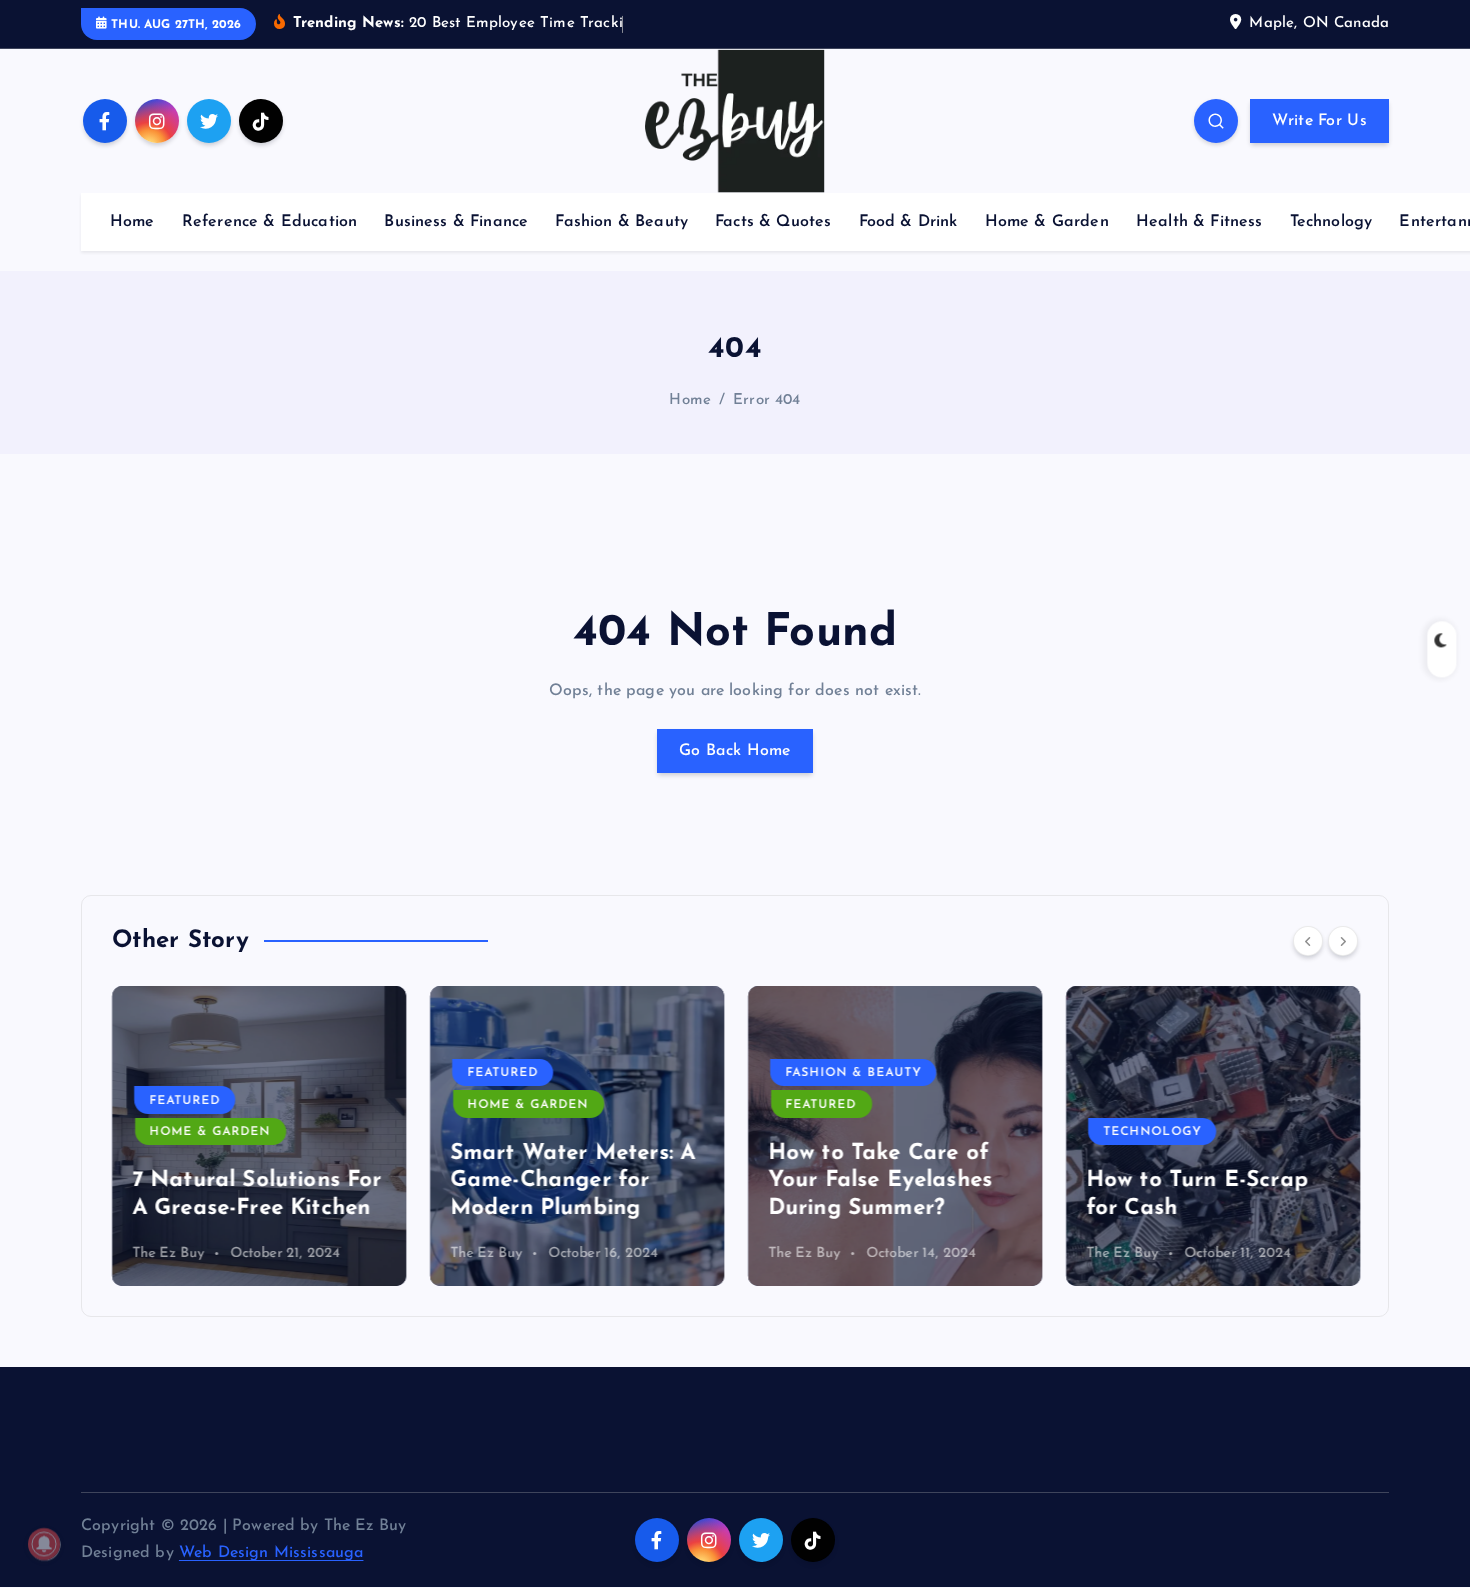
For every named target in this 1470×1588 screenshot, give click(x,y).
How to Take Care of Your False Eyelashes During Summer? (880, 1181)
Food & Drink (908, 222)
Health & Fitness (1199, 222)
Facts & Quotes (773, 222)
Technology (1331, 222)
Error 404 (766, 400)
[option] (259, 1136)
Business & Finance (456, 222)
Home (132, 222)
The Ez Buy (168, 1253)
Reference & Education (269, 222)
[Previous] (1308, 941)
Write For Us (1319, 121)
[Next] (1343, 941)
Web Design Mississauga (271, 1553)
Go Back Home (735, 751)
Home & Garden (1047, 222)
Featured (184, 1101)
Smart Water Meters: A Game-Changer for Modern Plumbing (572, 1181)
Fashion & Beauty (621, 222)
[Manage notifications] (44, 1544)
